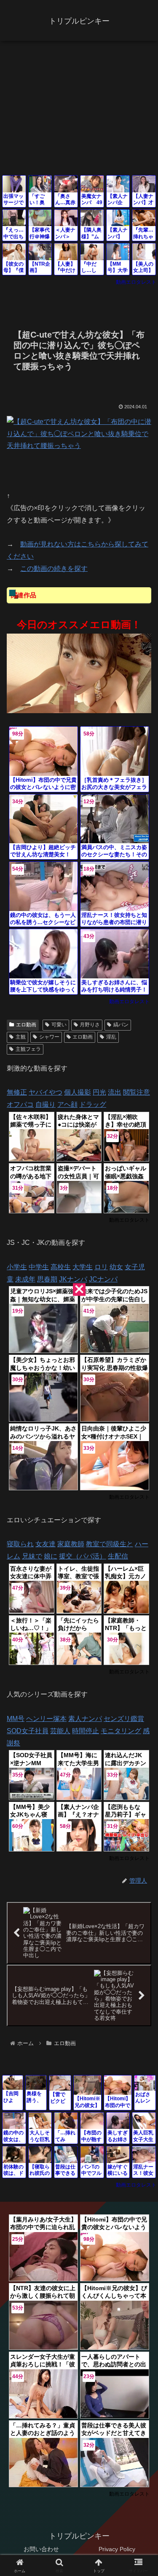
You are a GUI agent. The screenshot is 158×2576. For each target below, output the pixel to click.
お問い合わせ (41, 2549)
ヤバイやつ (46, 1092)
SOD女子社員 (28, 1731)
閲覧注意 (137, 1092)
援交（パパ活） (83, 1556)
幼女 (116, 1267)
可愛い (59, 1025)
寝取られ (20, 1544)
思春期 (47, 1279)
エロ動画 (26, 1025)
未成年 (25, 1279)
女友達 (46, 1544)
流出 (115, 1092)
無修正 (17, 1092)
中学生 (39, 1267)
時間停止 (86, 1731)
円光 (99, 1092)
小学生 (17, 1267)
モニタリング (121, 1731)
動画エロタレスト (136, 282)
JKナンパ (73, 1279)
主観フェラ (28, 1049)
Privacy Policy (117, 2549)
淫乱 (111, 1037)
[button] (141, 1614)
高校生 (61, 1267)
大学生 (83, 1267)
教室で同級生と (110, 1544)
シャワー (49, 1037)
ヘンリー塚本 (46, 1719)
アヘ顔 (67, 1104)
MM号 (16, 1719)
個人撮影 (78, 1092)
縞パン (121, 1025)
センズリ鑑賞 (124, 1719)
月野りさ (90, 1025)
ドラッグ (93, 1104)
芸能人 (60, 1731)
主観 (21, 1037)
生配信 (118, 1556)
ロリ (101, 1267)
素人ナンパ (85, 1719)
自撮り (46, 1104)
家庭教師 (71, 1544)
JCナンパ (103, 1279)
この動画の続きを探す (54, 569)
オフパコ (20, 1104)
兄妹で (32, 1556)
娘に (51, 1556)
